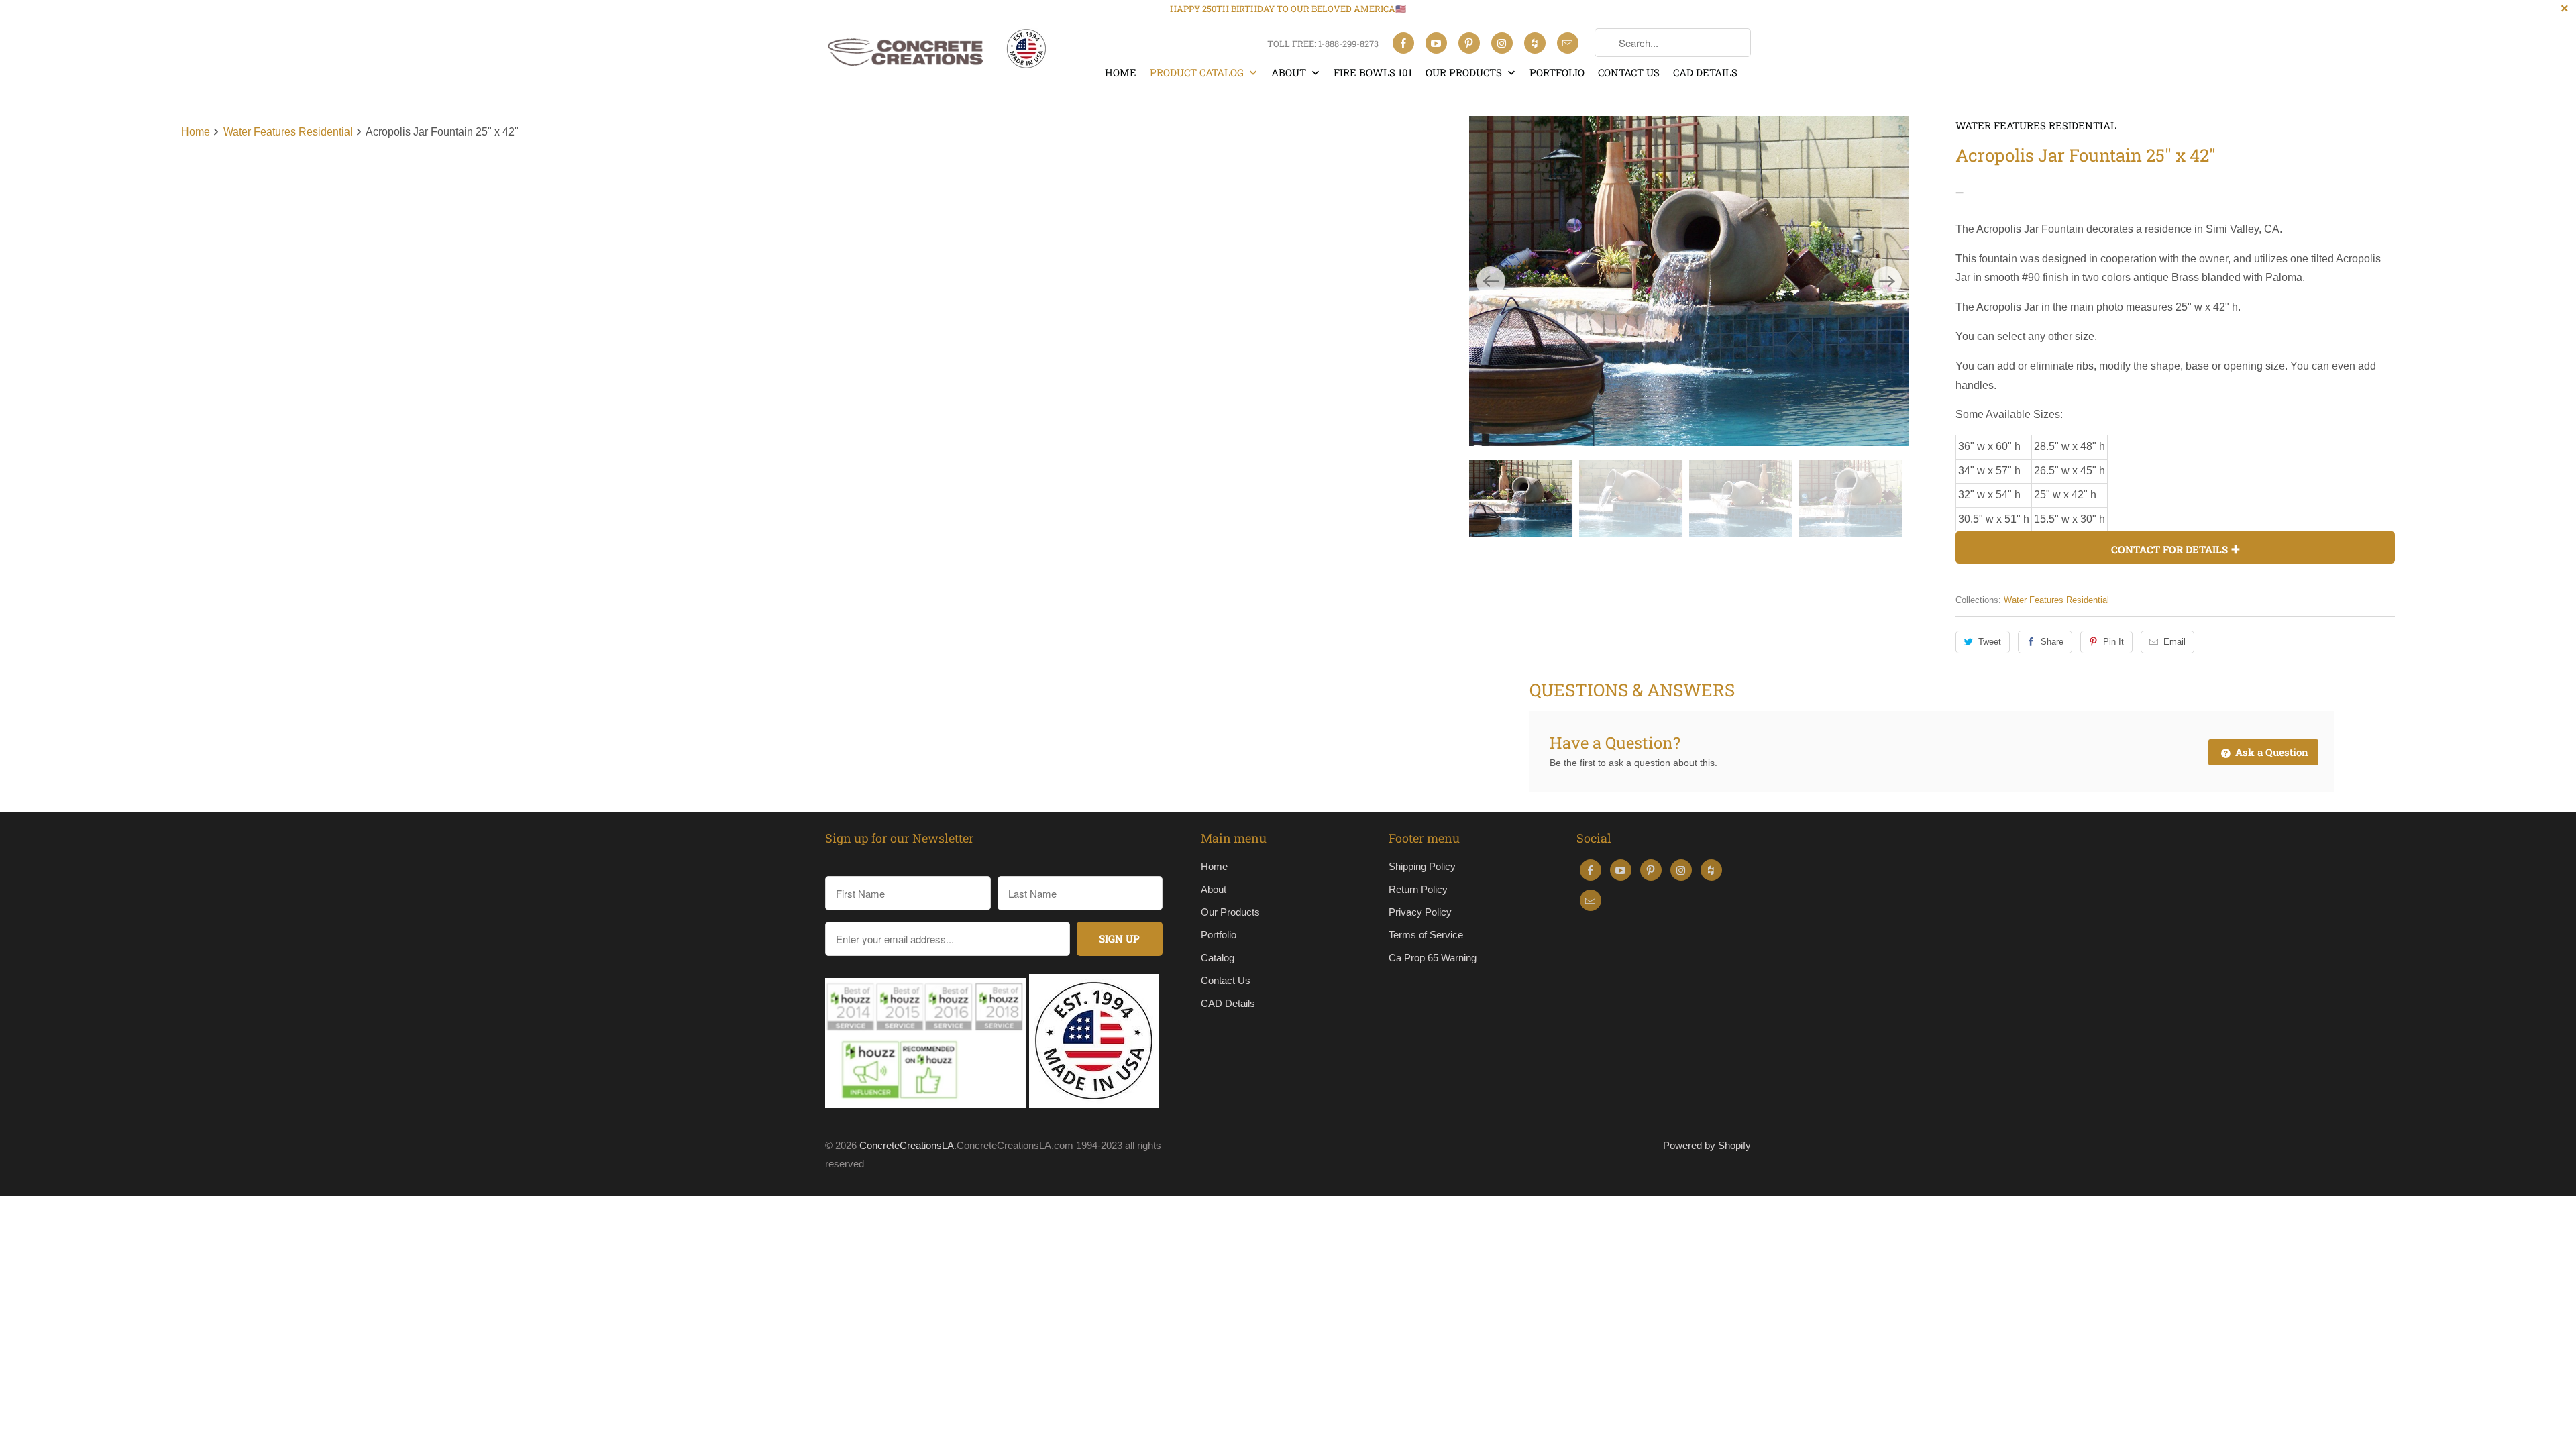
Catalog (1218, 958)
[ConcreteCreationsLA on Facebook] (1403, 43)
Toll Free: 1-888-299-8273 (1323, 44)
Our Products (1465, 72)
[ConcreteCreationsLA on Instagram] (1502, 43)
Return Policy (1418, 889)
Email (2175, 642)
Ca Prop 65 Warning (1433, 958)
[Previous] (1491, 281)
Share (2052, 642)
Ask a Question (2270, 752)
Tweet (1990, 642)
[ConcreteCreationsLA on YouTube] (1436, 43)
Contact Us (1629, 72)
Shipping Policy (1422, 866)
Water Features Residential (2036, 125)
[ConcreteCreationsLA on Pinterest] (1469, 43)
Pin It (2113, 642)
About (1290, 72)
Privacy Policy (1420, 912)
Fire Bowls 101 (1373, 72)
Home (1121, 72)
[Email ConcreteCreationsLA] (1568, 43)
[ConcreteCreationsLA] (936, 55)
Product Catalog (1198, 72)
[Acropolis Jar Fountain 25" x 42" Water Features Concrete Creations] (1689, 281)
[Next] (1887, 281)
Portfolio (1557, 72)
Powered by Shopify (1707, 1145)
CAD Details (1705, 72)
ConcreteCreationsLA (907, 1145)
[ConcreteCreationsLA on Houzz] (1535, 43)
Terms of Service (1426, 935)
